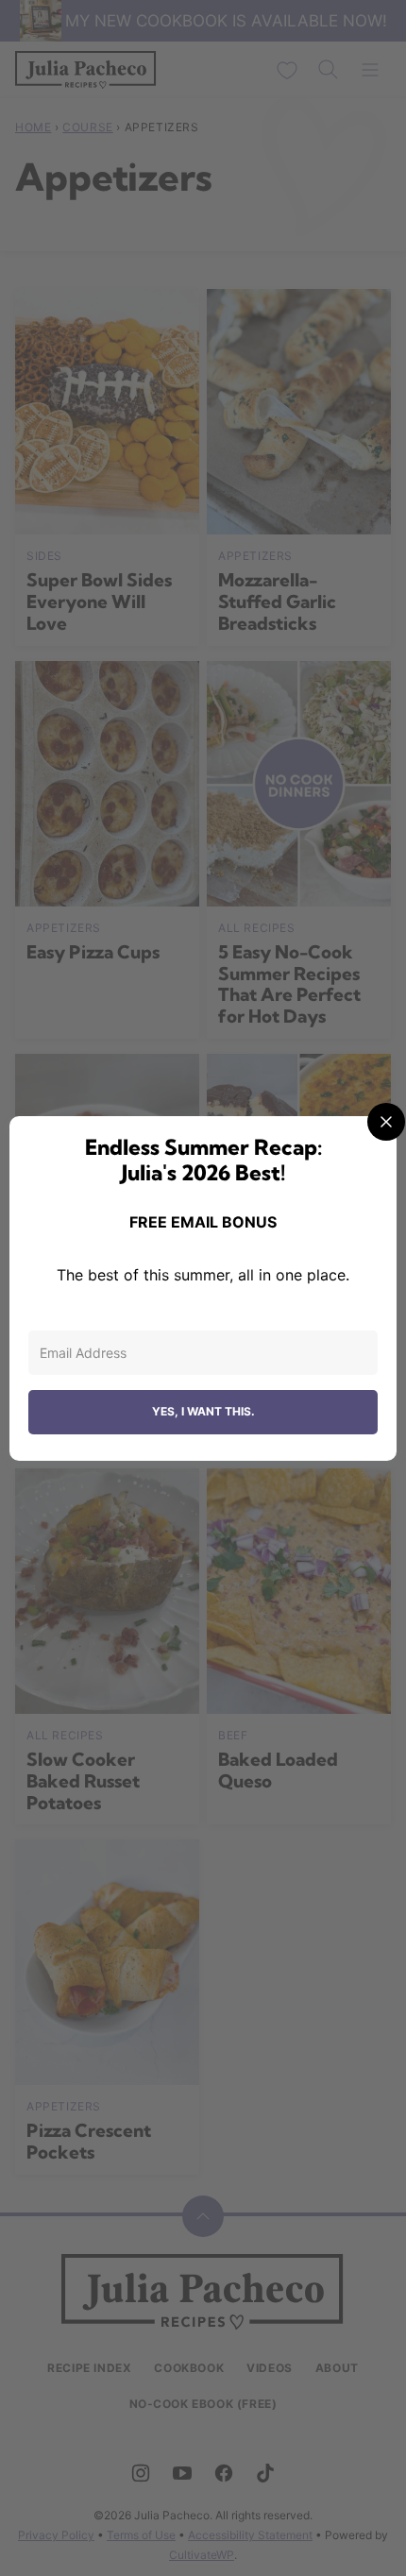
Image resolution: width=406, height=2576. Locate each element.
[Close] (386, 1122)
